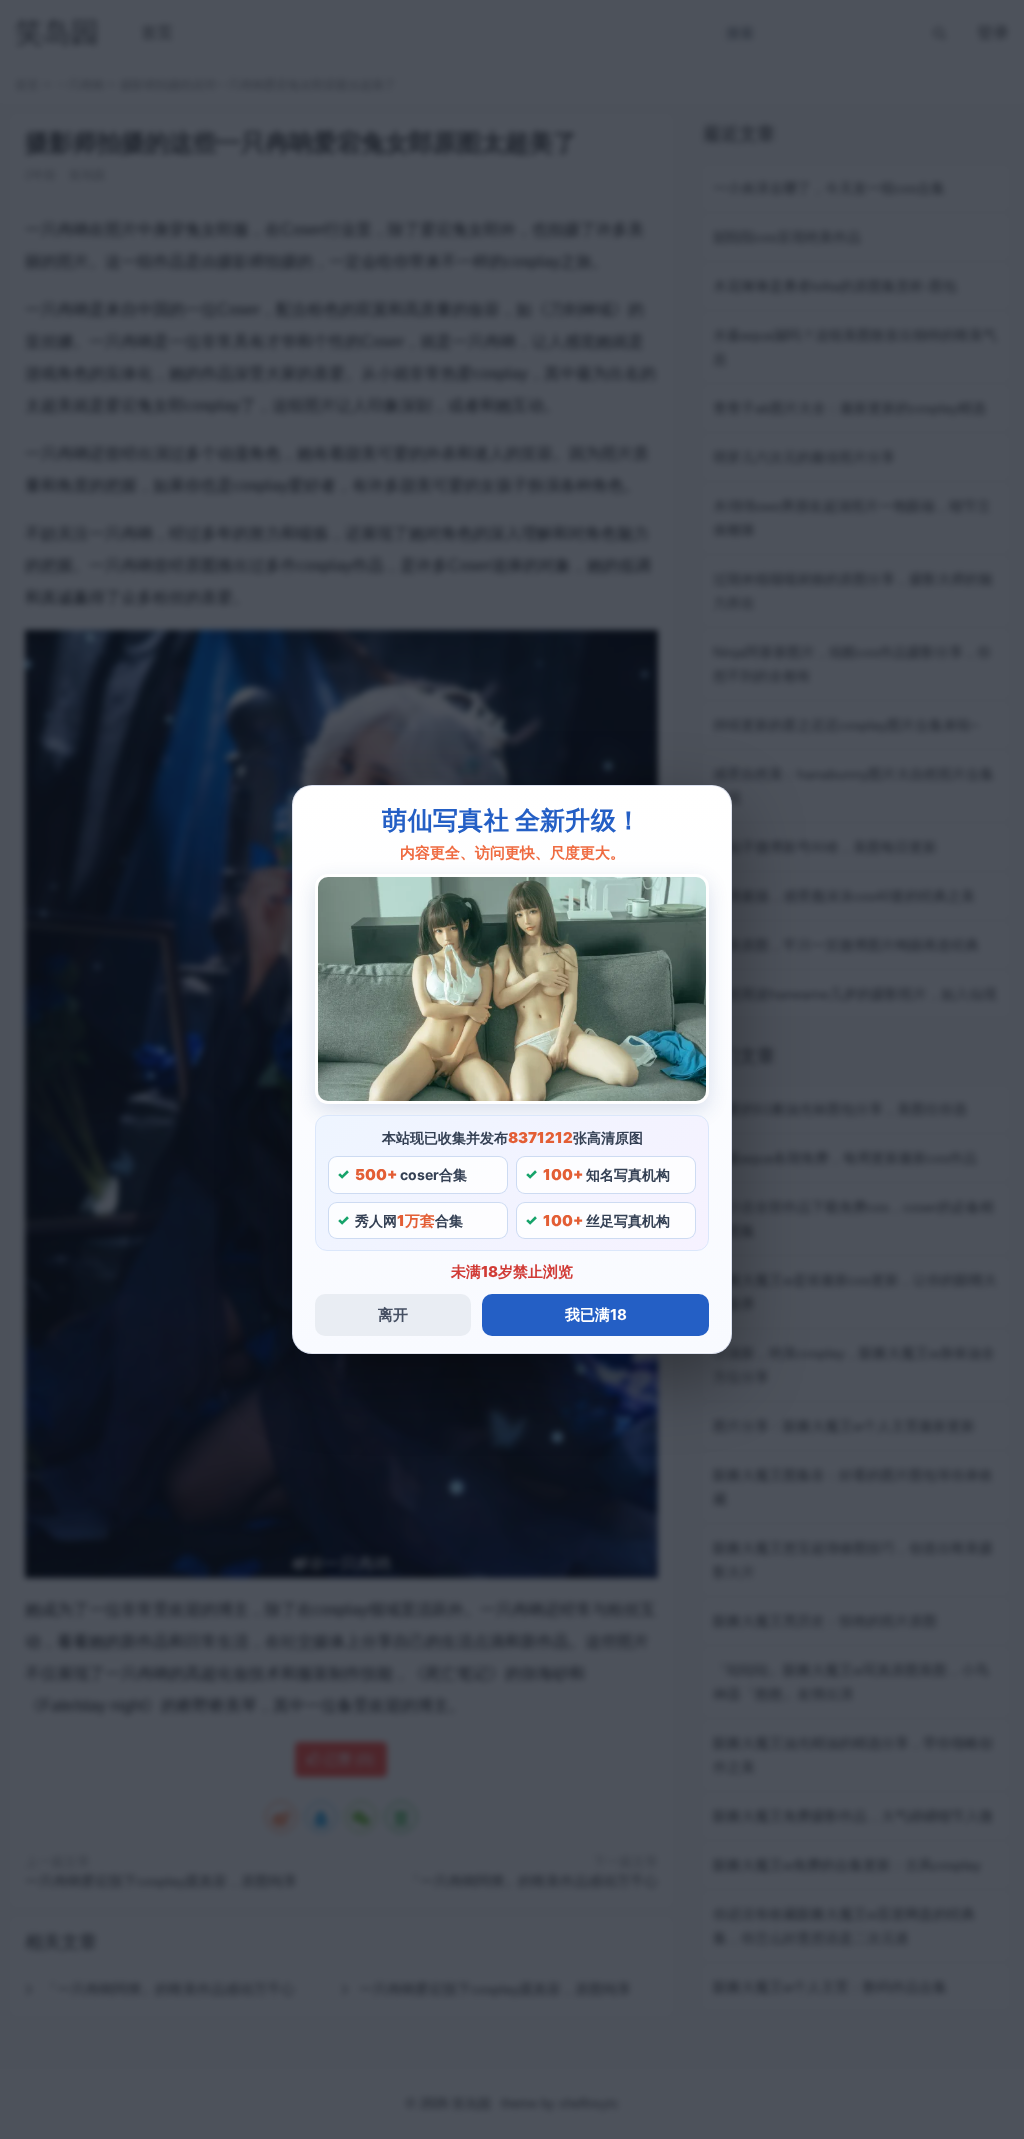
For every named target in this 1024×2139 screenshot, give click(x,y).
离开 (393, 1314)
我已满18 (596, 1314)
